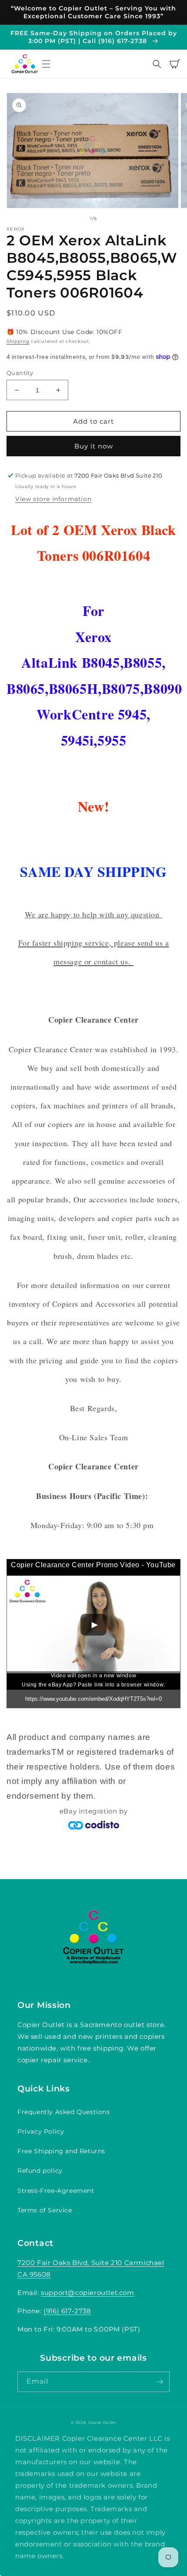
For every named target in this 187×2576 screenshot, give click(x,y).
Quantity (20, 373)
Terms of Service (45, 2210)
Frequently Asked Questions (64, 2112)
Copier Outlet (102, 2422)
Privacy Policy (41, 2131)
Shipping (18, 341)
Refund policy (40, 2171)
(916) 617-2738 (67, 2311)
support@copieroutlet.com (87, 2293)
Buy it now (94, 446)
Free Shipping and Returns (61, 2151)
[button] (46, 64)
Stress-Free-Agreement (56, 2191)
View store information (53, 499)
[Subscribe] (160, 2382)
